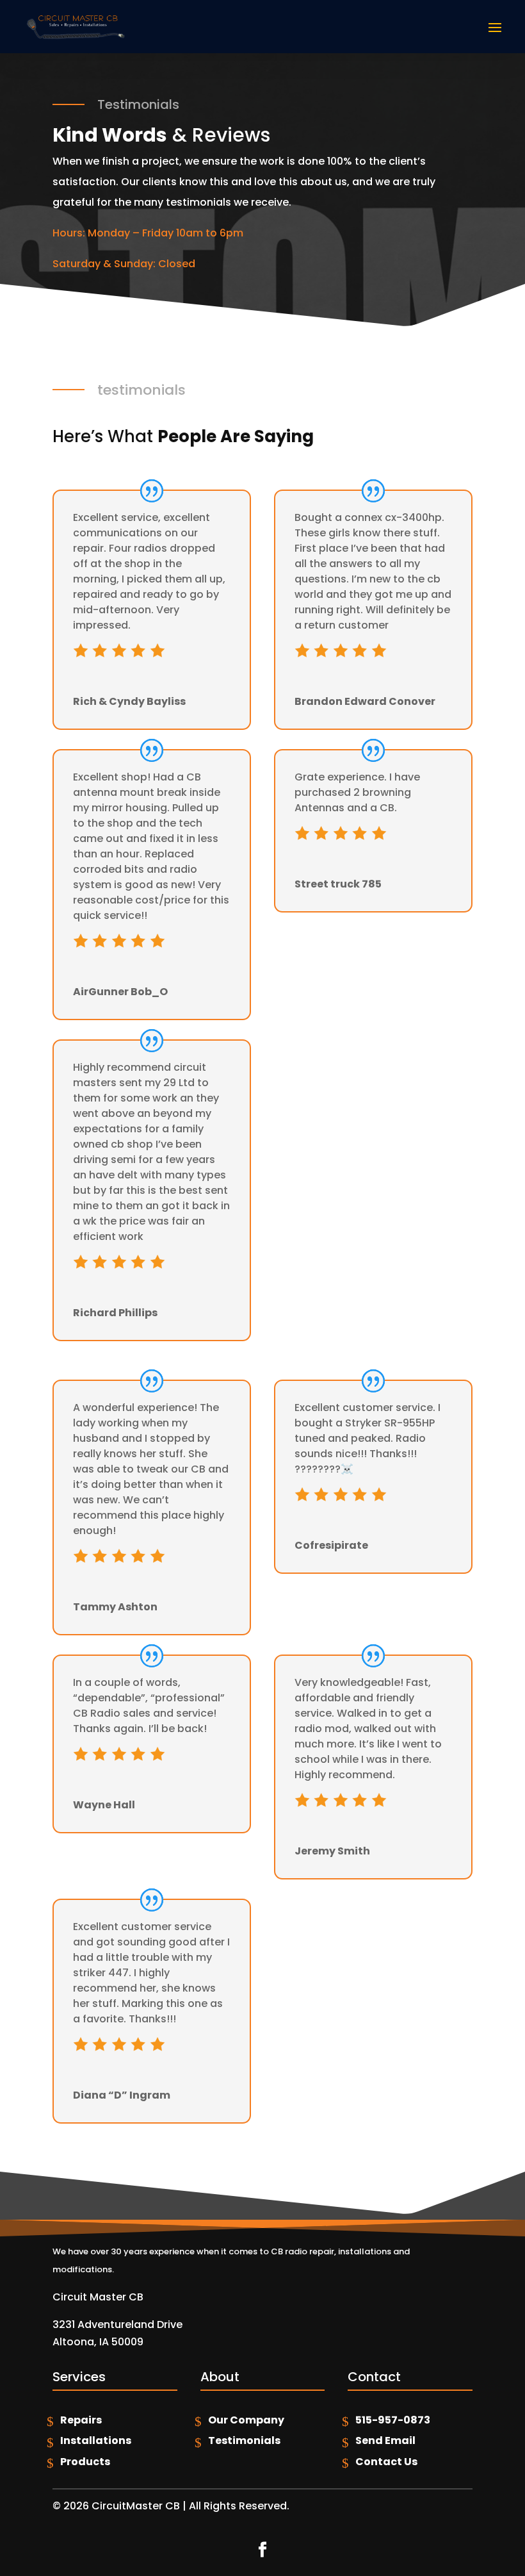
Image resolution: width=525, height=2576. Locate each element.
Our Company (246, 2420)
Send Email (385, 2440)
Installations (96, 2440)
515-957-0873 (393, 2420)
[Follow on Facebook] (262, 2550)
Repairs (81, 2420)
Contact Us (386, 2462)
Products (85, 2462)
